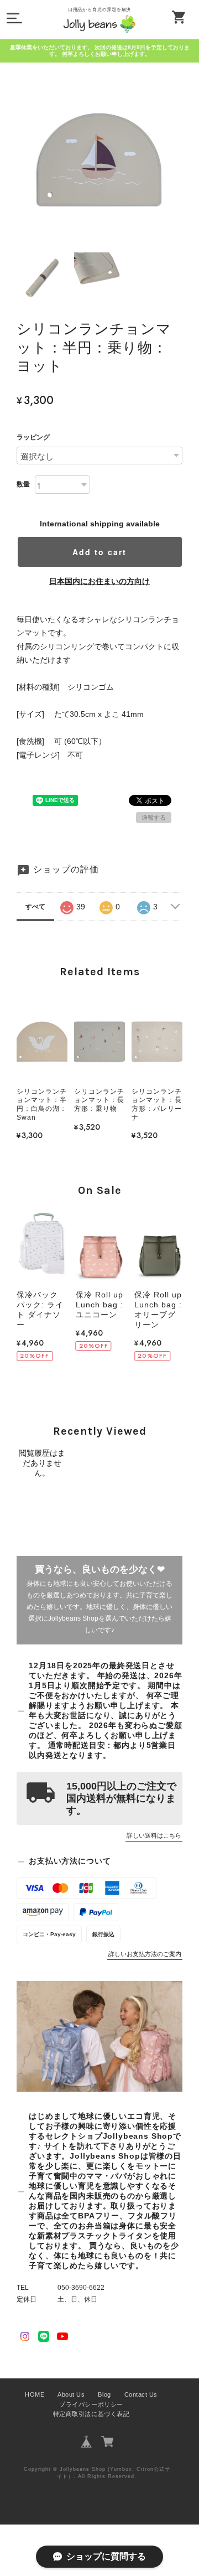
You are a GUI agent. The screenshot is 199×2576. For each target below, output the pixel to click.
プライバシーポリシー (91, 2404)
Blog (104, 2394)
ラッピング (33, 437)
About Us (71, 2394)
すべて (35, 907)
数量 (23, 484)
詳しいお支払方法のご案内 (145, 1954)
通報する (154, 818)
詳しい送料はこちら (154, 1835)
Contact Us (141, 2394)
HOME (35, 2394)
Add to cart (99, 552)
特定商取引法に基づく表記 (91, 2414)
